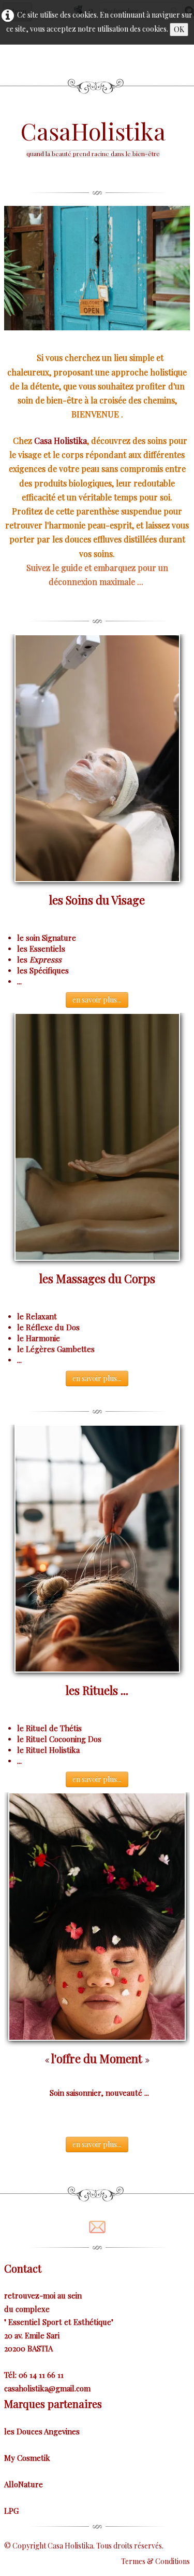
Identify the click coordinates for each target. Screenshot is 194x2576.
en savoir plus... (97, 1000)
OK (179, 29)
